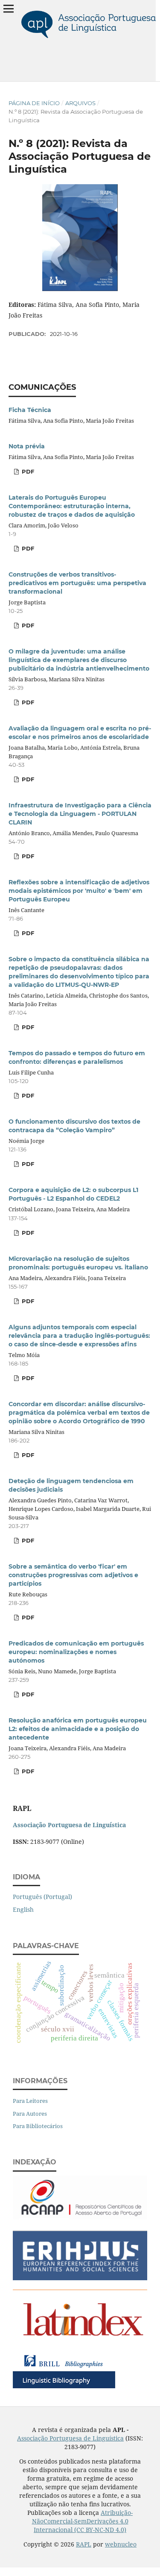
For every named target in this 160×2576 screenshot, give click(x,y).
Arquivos (80, 103)
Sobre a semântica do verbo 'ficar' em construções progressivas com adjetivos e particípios (73, 1575)
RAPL (84, 2544)
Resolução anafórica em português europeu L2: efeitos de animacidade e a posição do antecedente (78, 1729)
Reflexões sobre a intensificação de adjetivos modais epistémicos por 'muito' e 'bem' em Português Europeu (79, 891)
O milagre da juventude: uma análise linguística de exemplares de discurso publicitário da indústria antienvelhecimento (79, 660)
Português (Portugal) (42, 1897)
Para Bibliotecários (38, 2126)
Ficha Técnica (30, 410)
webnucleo (121, 2544)
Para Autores (30, 2114)
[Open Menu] (9, 9)
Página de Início (34, 103)
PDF (27, 471)
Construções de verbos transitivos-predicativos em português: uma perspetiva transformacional (77, 583)
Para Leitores (30, 2101)
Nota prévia (27, 446)
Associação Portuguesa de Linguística (70, 2438)
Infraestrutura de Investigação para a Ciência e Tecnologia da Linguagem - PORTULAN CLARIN (80, 814)
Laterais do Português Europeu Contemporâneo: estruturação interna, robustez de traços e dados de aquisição (72, 506)
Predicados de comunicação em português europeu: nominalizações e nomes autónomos (76, 1652)
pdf (27, 1095)
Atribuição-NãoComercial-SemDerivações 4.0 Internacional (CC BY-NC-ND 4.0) (83, 2521)
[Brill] (64, 2388)
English (23, 1909)
